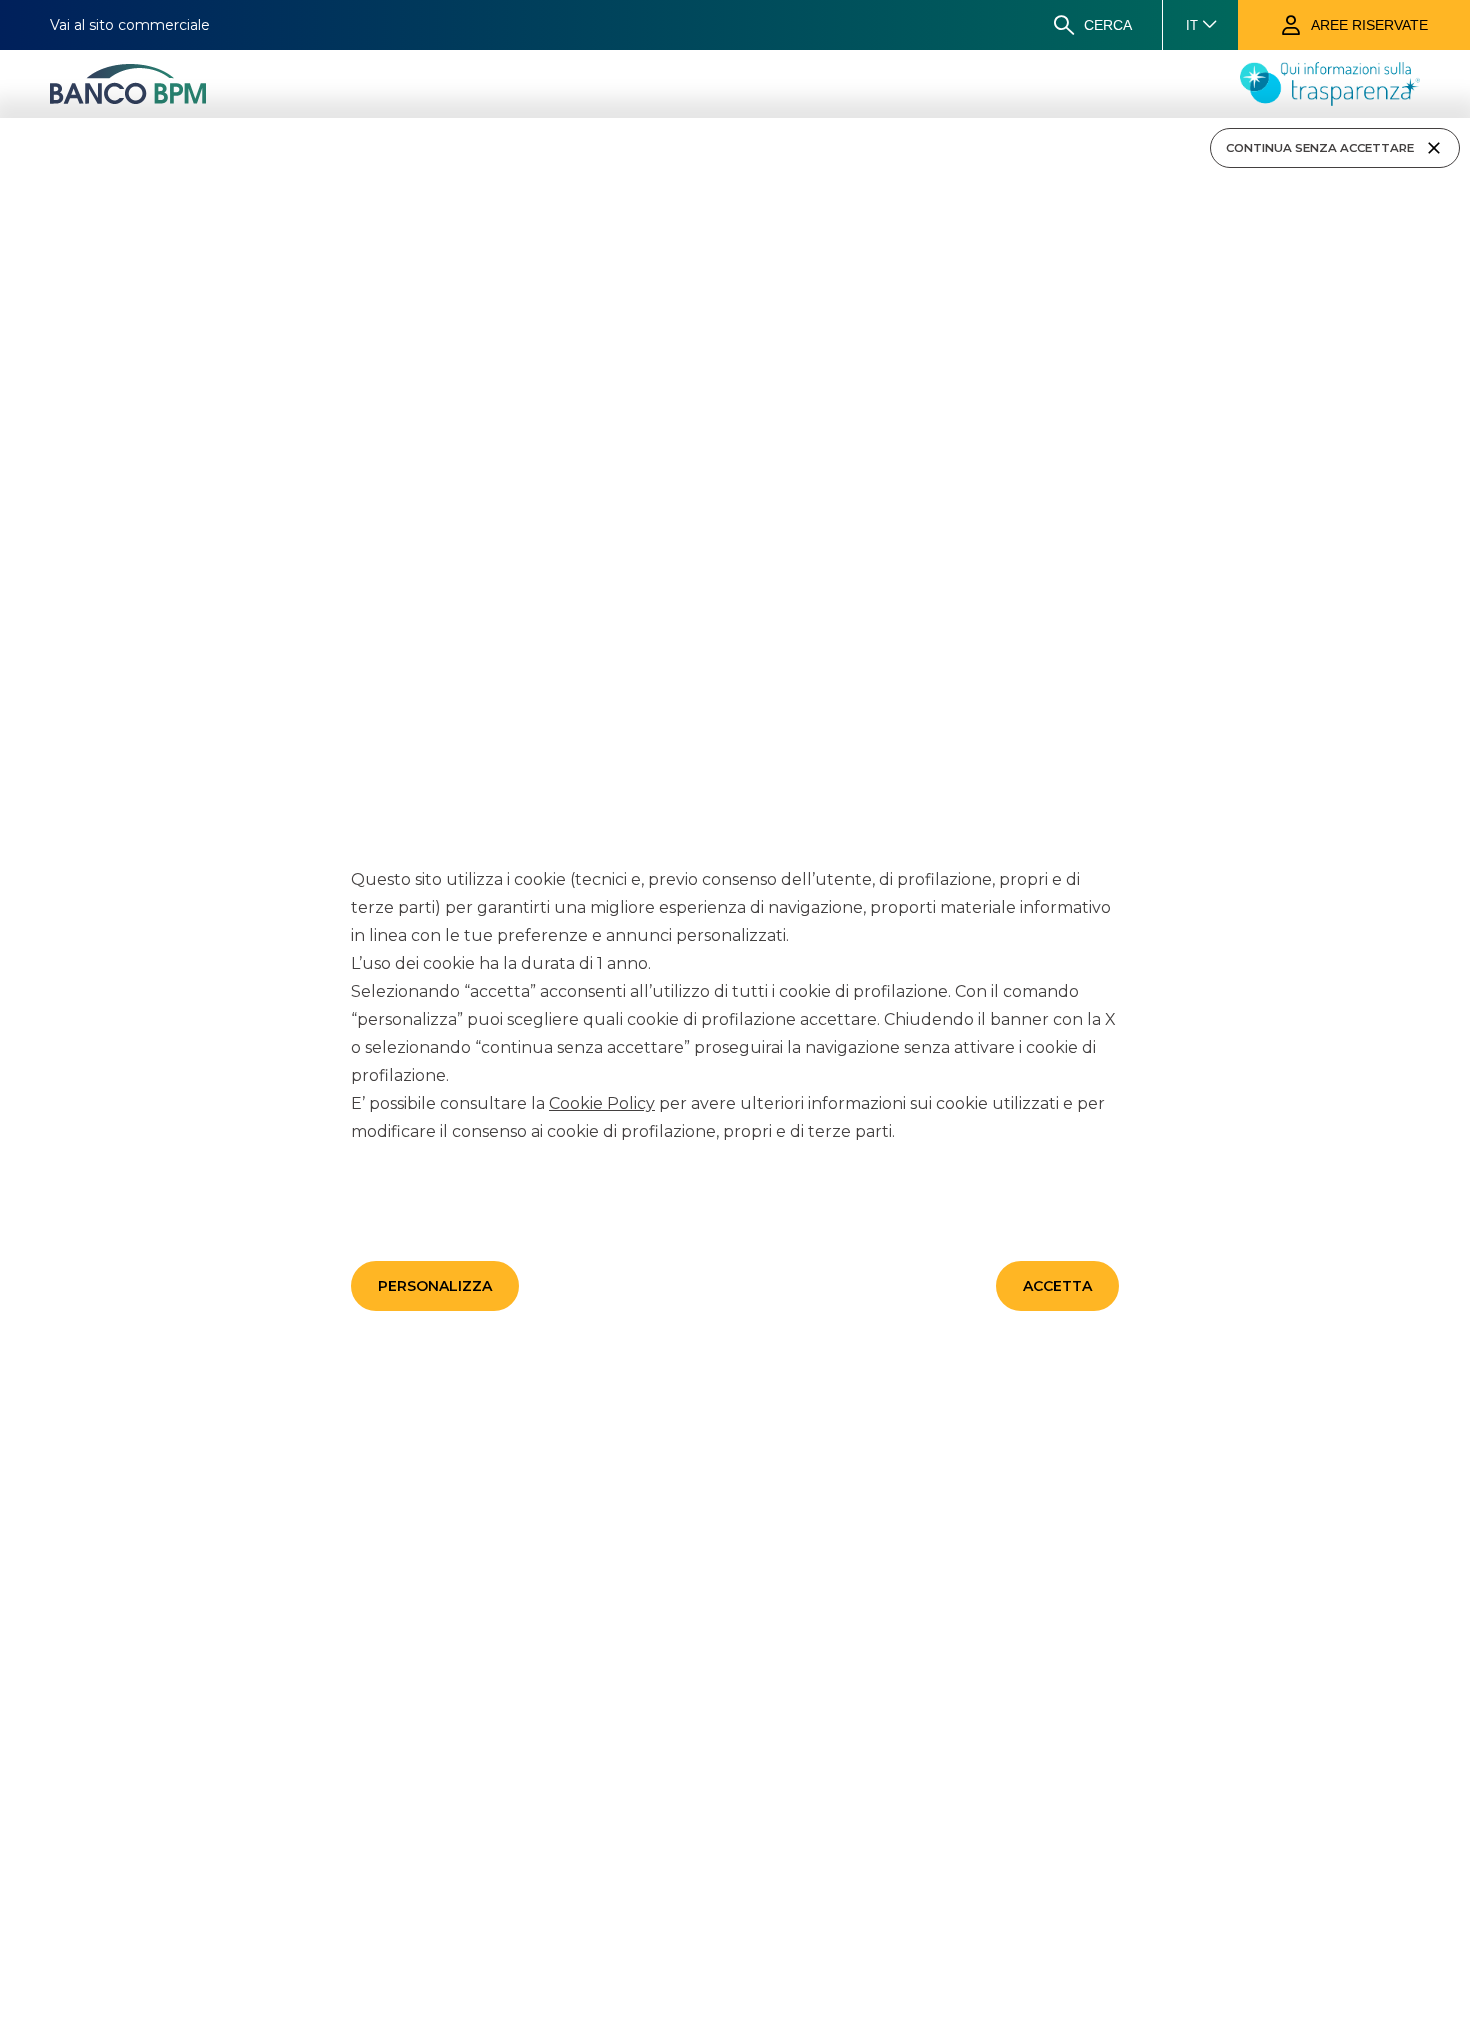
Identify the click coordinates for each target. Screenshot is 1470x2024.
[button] (435, 1286)
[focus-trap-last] (8, 121)
